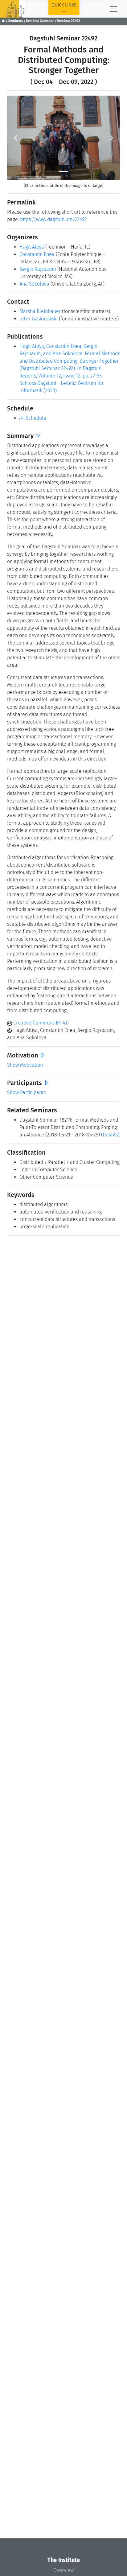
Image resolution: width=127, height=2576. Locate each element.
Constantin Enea (37, 254)
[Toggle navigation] (113, 9)
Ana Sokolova (34, 284)
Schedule (35, 418)
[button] (16, 138)
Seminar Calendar (40, 21)
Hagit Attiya (32, 247)
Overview (63, 2570)
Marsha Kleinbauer (40, 311)
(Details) (110, 1135)
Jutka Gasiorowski (39, 319)
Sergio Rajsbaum (38, 269)
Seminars (16, 21)
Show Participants (26, 1092)
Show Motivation (25, 1065)
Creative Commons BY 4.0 (40, 1023)
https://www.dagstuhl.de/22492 (53, 219)
